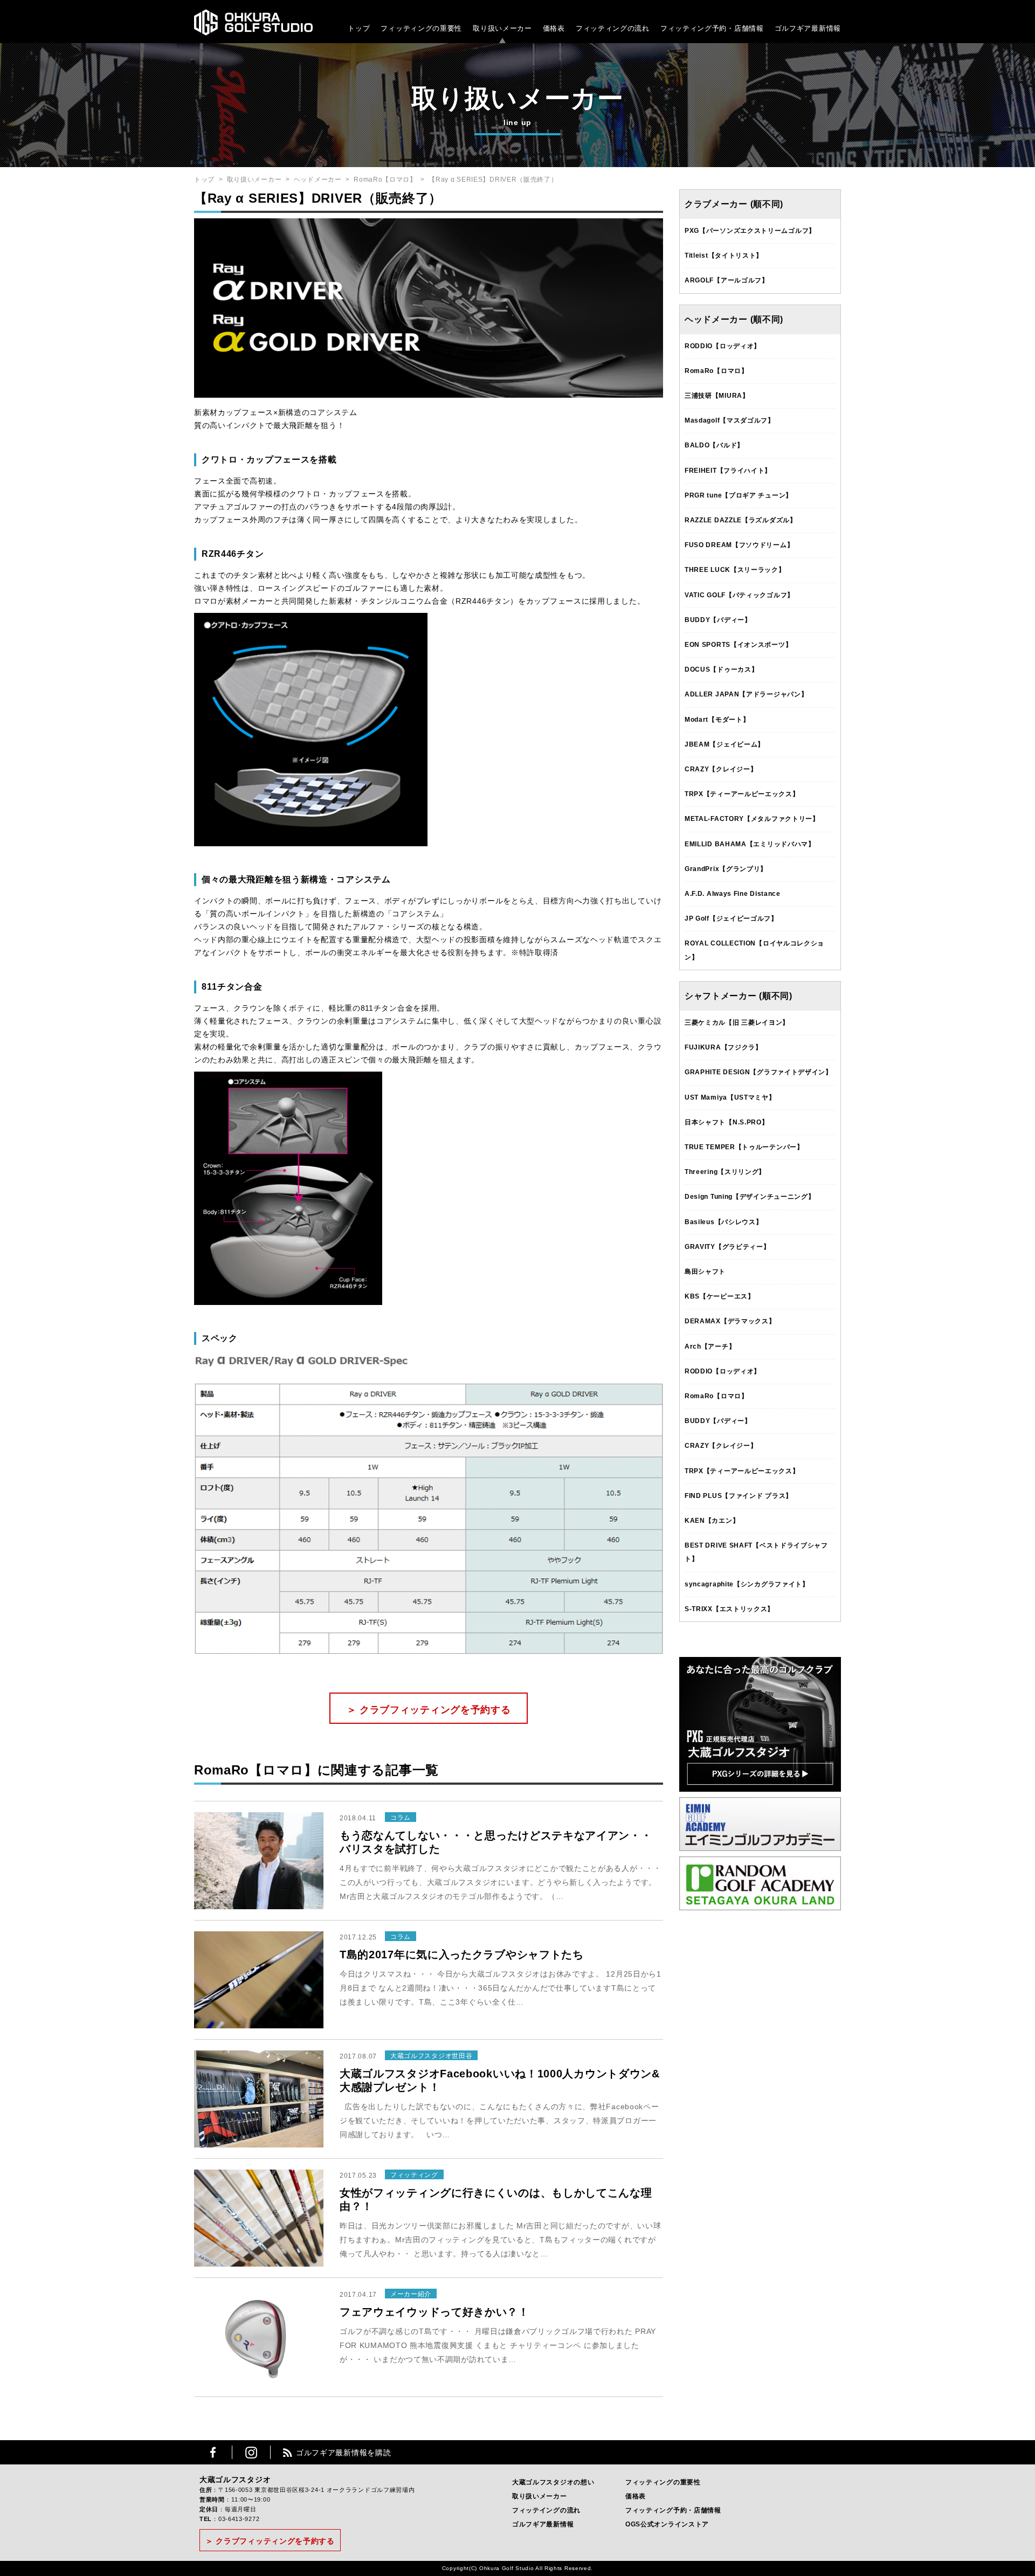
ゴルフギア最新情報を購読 (343, 2453)
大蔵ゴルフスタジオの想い (553, 2482)
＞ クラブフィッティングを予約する (429, 1710)
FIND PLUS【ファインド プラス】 (739, 1496)
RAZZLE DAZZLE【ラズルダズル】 (741, 520)
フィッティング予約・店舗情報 (673, 2510)
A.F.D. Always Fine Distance (733, 894)
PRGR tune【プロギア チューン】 (739, 495)
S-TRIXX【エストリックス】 (729, 1609)
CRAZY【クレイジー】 (721, 769)
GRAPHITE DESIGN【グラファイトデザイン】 (758, 1072)
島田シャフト (705, 1272)
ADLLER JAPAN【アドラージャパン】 (746, 694)
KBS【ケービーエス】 (720, 1296)
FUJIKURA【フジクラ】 (723, 1047)
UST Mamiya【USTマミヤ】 (730, 1097)
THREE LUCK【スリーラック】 (735, 570)
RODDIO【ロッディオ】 (723, 346)
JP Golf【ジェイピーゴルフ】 (731, 918)
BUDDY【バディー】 (718, 620)
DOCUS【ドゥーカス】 (721, 669)
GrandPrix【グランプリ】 (726, 869)
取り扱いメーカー (502, 28)
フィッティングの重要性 (421, 28)
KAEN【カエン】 (712, 1521)
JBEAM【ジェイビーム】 (724, 744)
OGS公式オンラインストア (667, 2524)
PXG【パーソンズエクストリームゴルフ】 (750, 231)
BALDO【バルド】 (714, 445)
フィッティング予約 (712, 28)
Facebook (213, 2452)
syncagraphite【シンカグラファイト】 (747, 1584)
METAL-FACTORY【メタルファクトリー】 (752, 819)
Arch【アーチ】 (710, 1346)
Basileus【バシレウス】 (724, 1222)
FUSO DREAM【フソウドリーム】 (739, 545)
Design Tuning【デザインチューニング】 (750, 1197)
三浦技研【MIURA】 (717, 396)
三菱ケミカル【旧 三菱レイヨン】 (737, 1023)
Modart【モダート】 (717, 720)
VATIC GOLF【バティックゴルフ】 (739, 595)
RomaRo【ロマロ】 (385, 179)
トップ (359, 28)
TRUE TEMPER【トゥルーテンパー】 (744, 1147)
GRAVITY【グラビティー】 (727, 1247)
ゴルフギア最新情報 (808, 28)
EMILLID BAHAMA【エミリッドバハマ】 (750, 844)
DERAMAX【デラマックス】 (730, 1321)
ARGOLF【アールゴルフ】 (727, 280)
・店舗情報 (745, 28)
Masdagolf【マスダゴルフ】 (730, 420)
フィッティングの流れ (613, 28)
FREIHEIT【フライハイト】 (728, 471)
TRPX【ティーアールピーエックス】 (742, 794)
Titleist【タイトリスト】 (724, 255)
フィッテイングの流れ (546, 2510)
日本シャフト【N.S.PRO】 (727, 1122)
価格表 (554, 28)
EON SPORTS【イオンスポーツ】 (738, 645)
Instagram (251, 2452)
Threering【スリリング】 (725, 1172)
